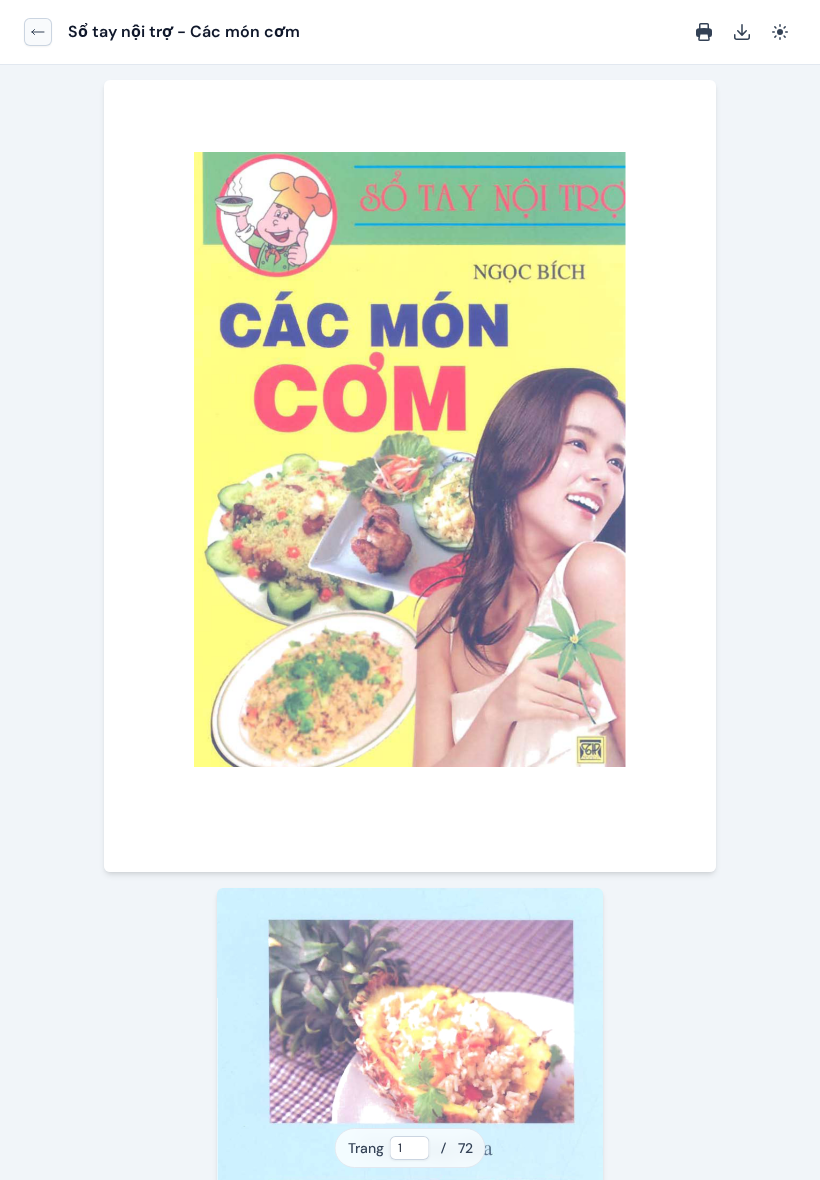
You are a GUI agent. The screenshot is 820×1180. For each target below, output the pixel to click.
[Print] (704, 32)
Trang (366, 1148)
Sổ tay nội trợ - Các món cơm (184, 31)
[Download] (742, 32)
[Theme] (780, 32)
